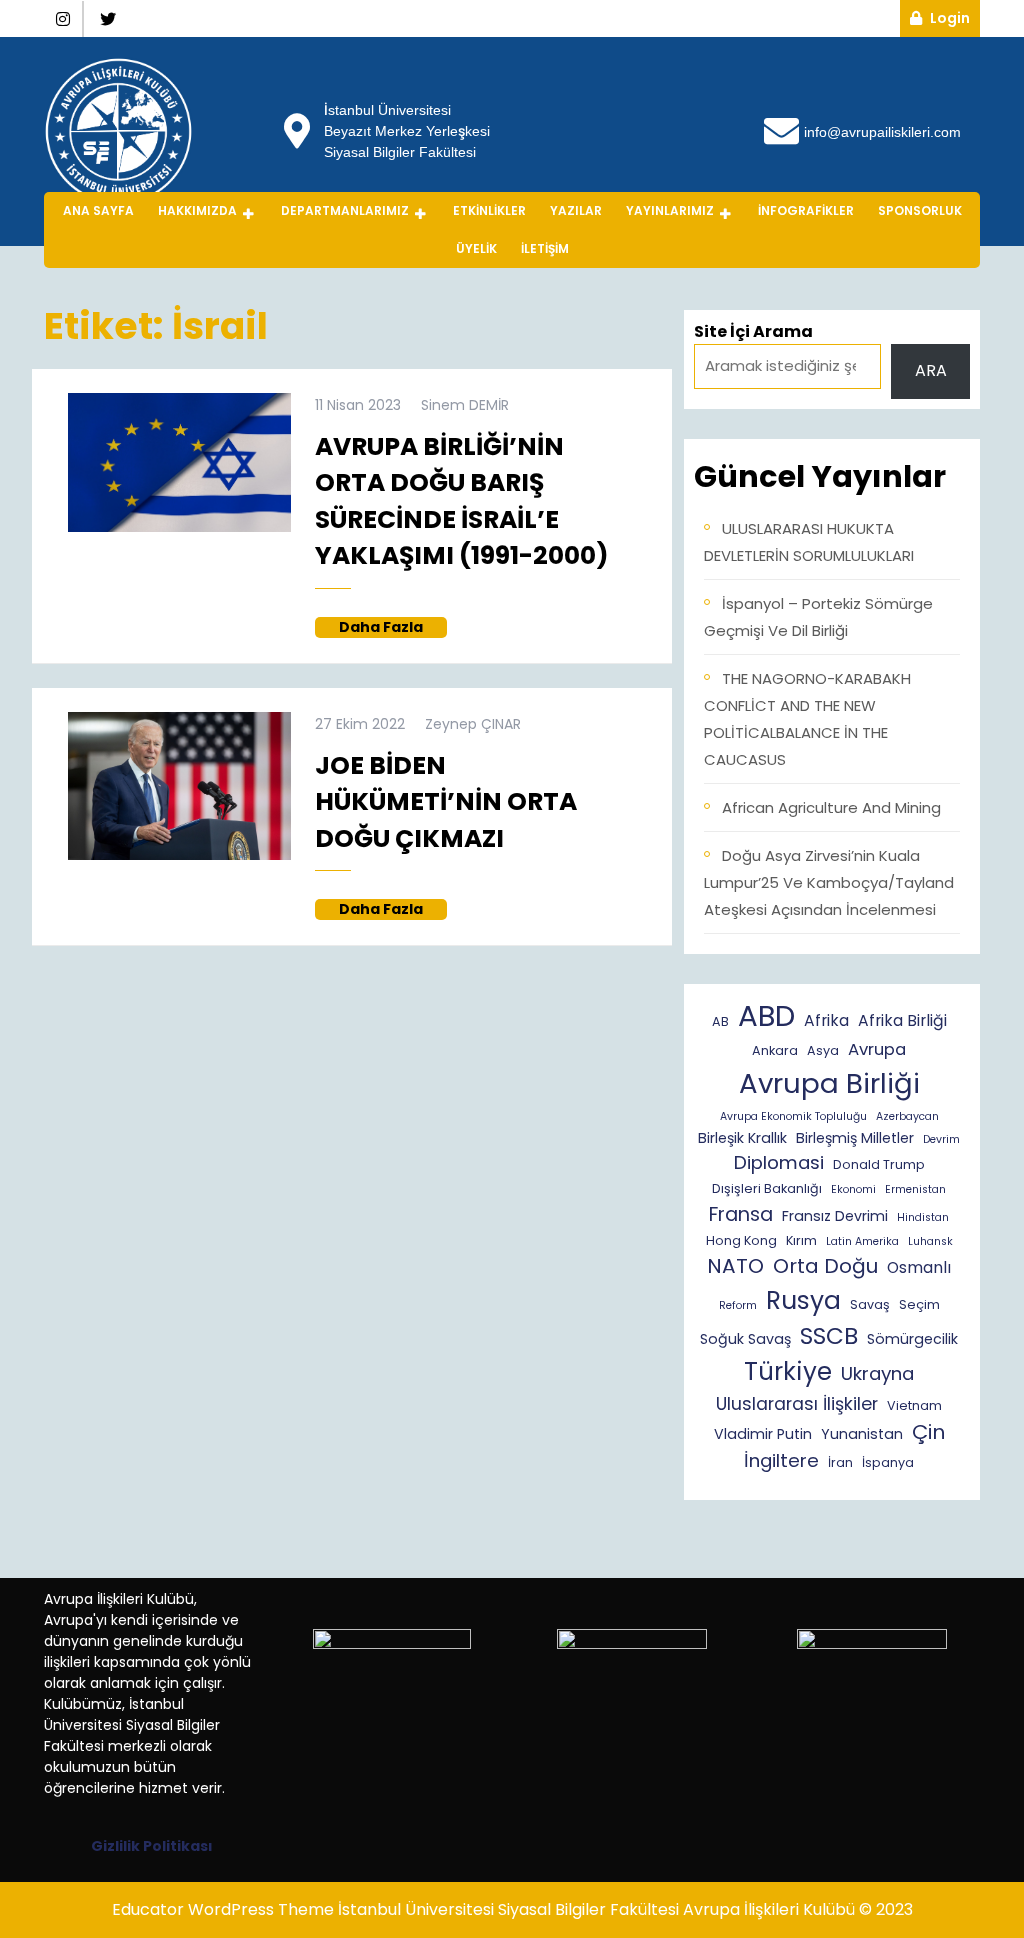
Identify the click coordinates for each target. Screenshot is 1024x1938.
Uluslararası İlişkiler (797, 1404)
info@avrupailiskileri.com (882, 131)
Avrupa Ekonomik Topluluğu (793, 1116)
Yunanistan (862, 1434)
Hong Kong (741, 1240)
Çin (928, 1432)
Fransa (741, 1214)
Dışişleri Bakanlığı (767, 1188)
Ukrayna (877, 1373)
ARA (931, 370)
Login (955, 17)
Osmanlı (919, 1267)
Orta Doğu (825, 1266)
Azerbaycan (907, 1116)
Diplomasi (779, 1162)
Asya (823, 1050)
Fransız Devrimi (835, 1216)
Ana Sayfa (98, 210)
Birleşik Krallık (742, 1138)
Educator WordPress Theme (223, 1909)
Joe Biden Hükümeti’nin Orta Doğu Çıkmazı (446, 802)
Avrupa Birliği (829, 1083)
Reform (738, 1305)
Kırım (801, 1240)
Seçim (919, 1304)
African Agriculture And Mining (831, 807)
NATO (735, 1266)
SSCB (829, 1336)
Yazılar (576, 210)
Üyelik (476, 248)
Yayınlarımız (670, 210)
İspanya (888, 1462)
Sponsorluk (920, 210)
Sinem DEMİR (465, 405)
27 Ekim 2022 (360, 724)
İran (840, 1462)
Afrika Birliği (902, 1020)
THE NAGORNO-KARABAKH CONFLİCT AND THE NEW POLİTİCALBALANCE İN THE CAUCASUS (807, 719)
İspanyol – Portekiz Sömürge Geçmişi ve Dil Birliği (818, 617)
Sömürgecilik (912, 1339)
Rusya (803, 1300)
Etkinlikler (489, 210)
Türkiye (788, 1371)
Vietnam (914, 1405)
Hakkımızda (197, 210)
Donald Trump (879, 1164)
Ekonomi (853, 1189)
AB (720, 1021)
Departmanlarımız (345, 210)
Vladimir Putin (763, 1434)
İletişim (545, 248)
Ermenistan (915, 1189)
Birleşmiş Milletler (855, 1138)
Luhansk (930, 1241)
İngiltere (781, 1460)
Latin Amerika (862, 1241)
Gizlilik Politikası (152, 1846)
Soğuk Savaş (745, 1339)
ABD (766, 1015)
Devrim (941, 1139)
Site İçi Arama (753, 331)
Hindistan (923, 1217)
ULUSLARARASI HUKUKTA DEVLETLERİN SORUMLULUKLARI (809, 542)
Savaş (870, 1304)
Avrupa (877, 1049)
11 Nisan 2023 (358, 405)
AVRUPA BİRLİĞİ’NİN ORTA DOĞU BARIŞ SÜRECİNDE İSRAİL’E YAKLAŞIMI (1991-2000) (462, 501)
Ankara (775, 1050)
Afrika (826, 1020)
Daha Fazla (393, 627)
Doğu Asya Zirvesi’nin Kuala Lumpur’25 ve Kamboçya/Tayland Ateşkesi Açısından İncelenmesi (829, 882)
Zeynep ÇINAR (473, 724)
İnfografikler (806, 210)
